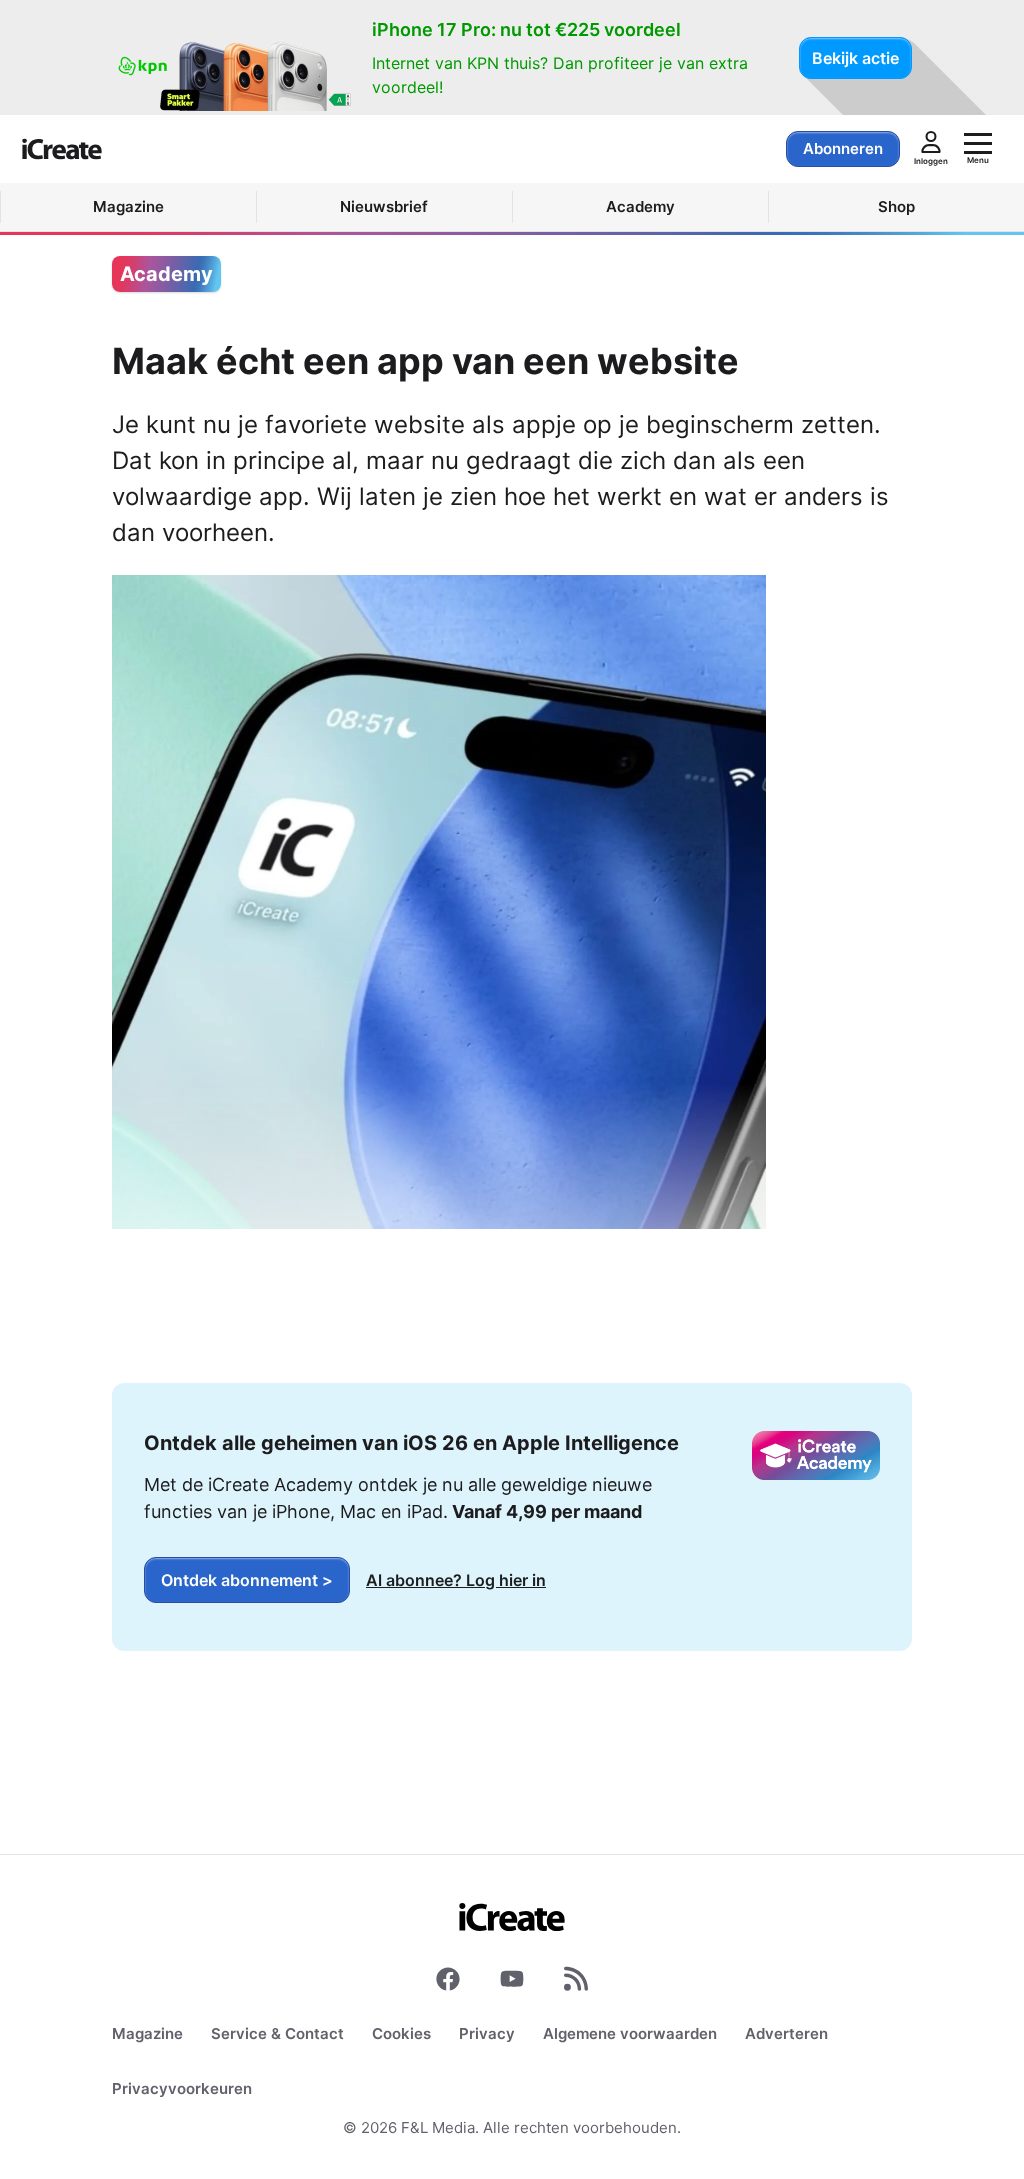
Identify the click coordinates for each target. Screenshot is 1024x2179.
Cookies (401, 2033)
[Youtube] (512, 1983)
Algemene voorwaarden (630, 2033)
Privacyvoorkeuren (182, 2088)
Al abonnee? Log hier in (456, 1580)
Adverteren (786, 2033)
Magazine (147, 2033)
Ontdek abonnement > (247, 1580)
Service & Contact (277, 2033)
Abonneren (843, 148)
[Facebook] (448, 1983)
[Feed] (576, 1983)
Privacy (487, 2033)
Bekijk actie (855, 58)
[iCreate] (62, 149)
